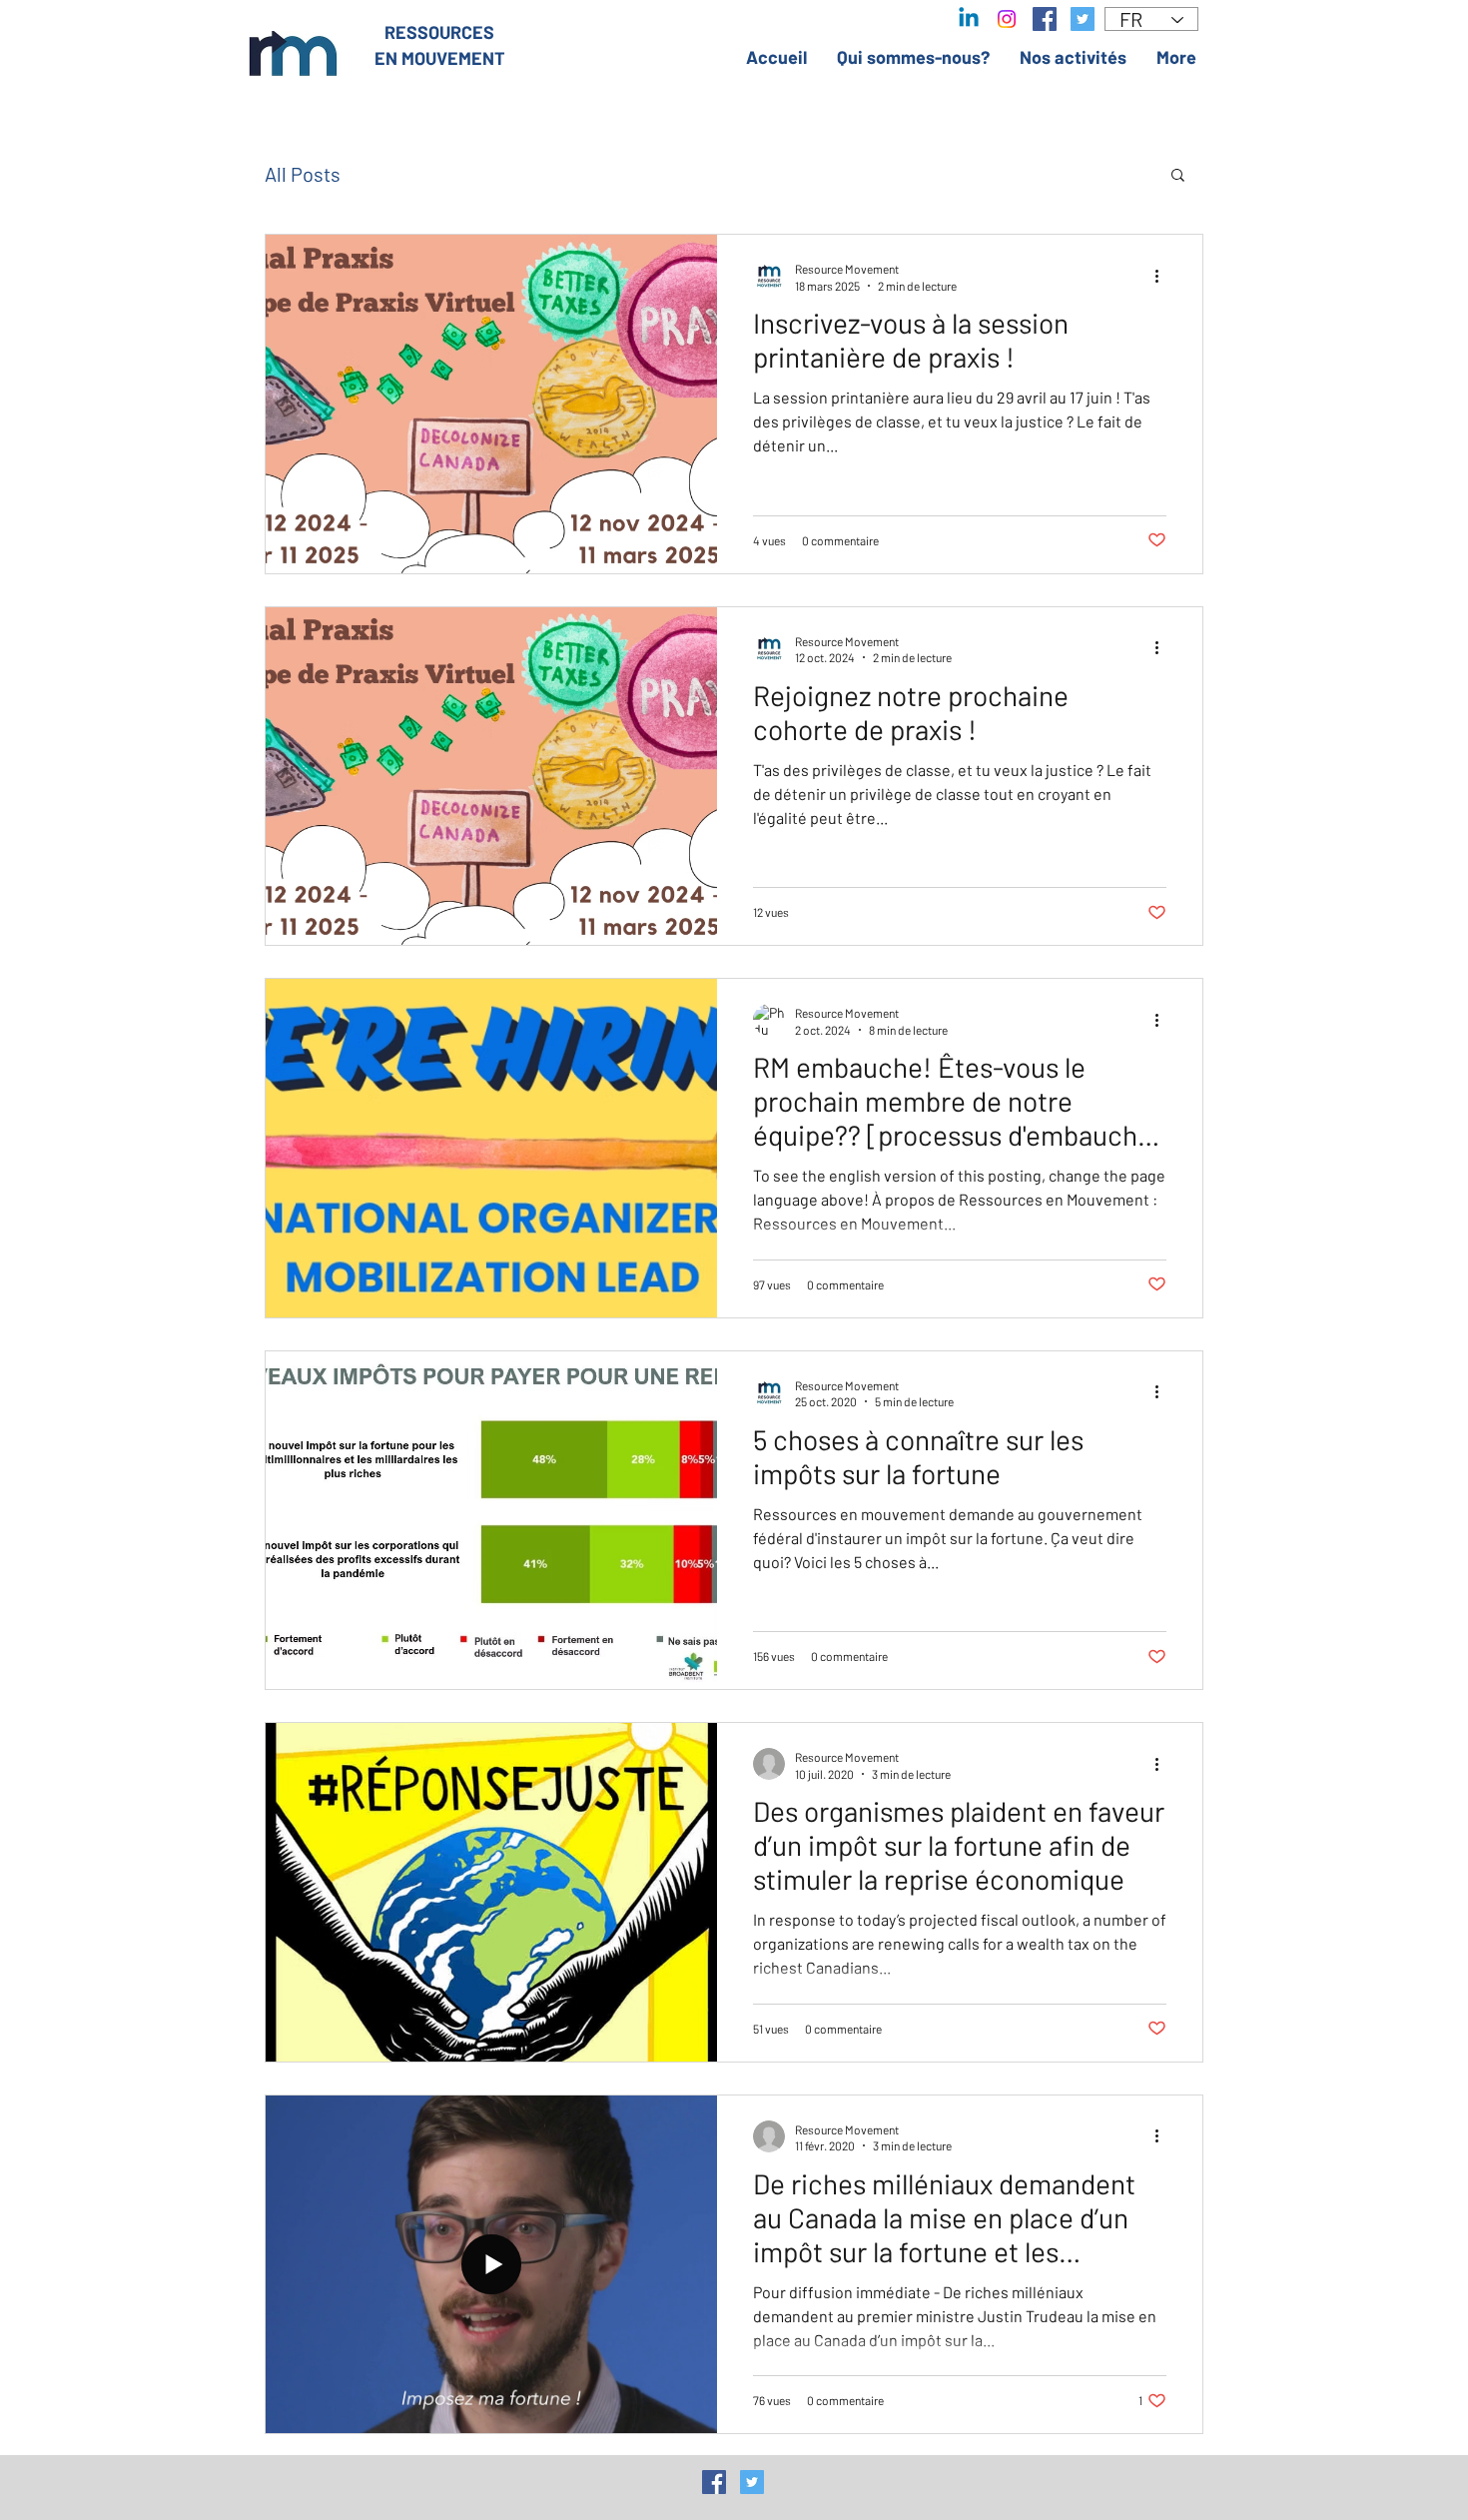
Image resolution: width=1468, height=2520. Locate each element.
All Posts (303, 174)
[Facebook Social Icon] (714, 2482)
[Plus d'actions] (1163, 276)
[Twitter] (1083, 19)
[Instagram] (1007, 19)
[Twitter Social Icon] (752, 2482)
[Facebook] (1045, 19)
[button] (1178, 176)
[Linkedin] (969, 19)
